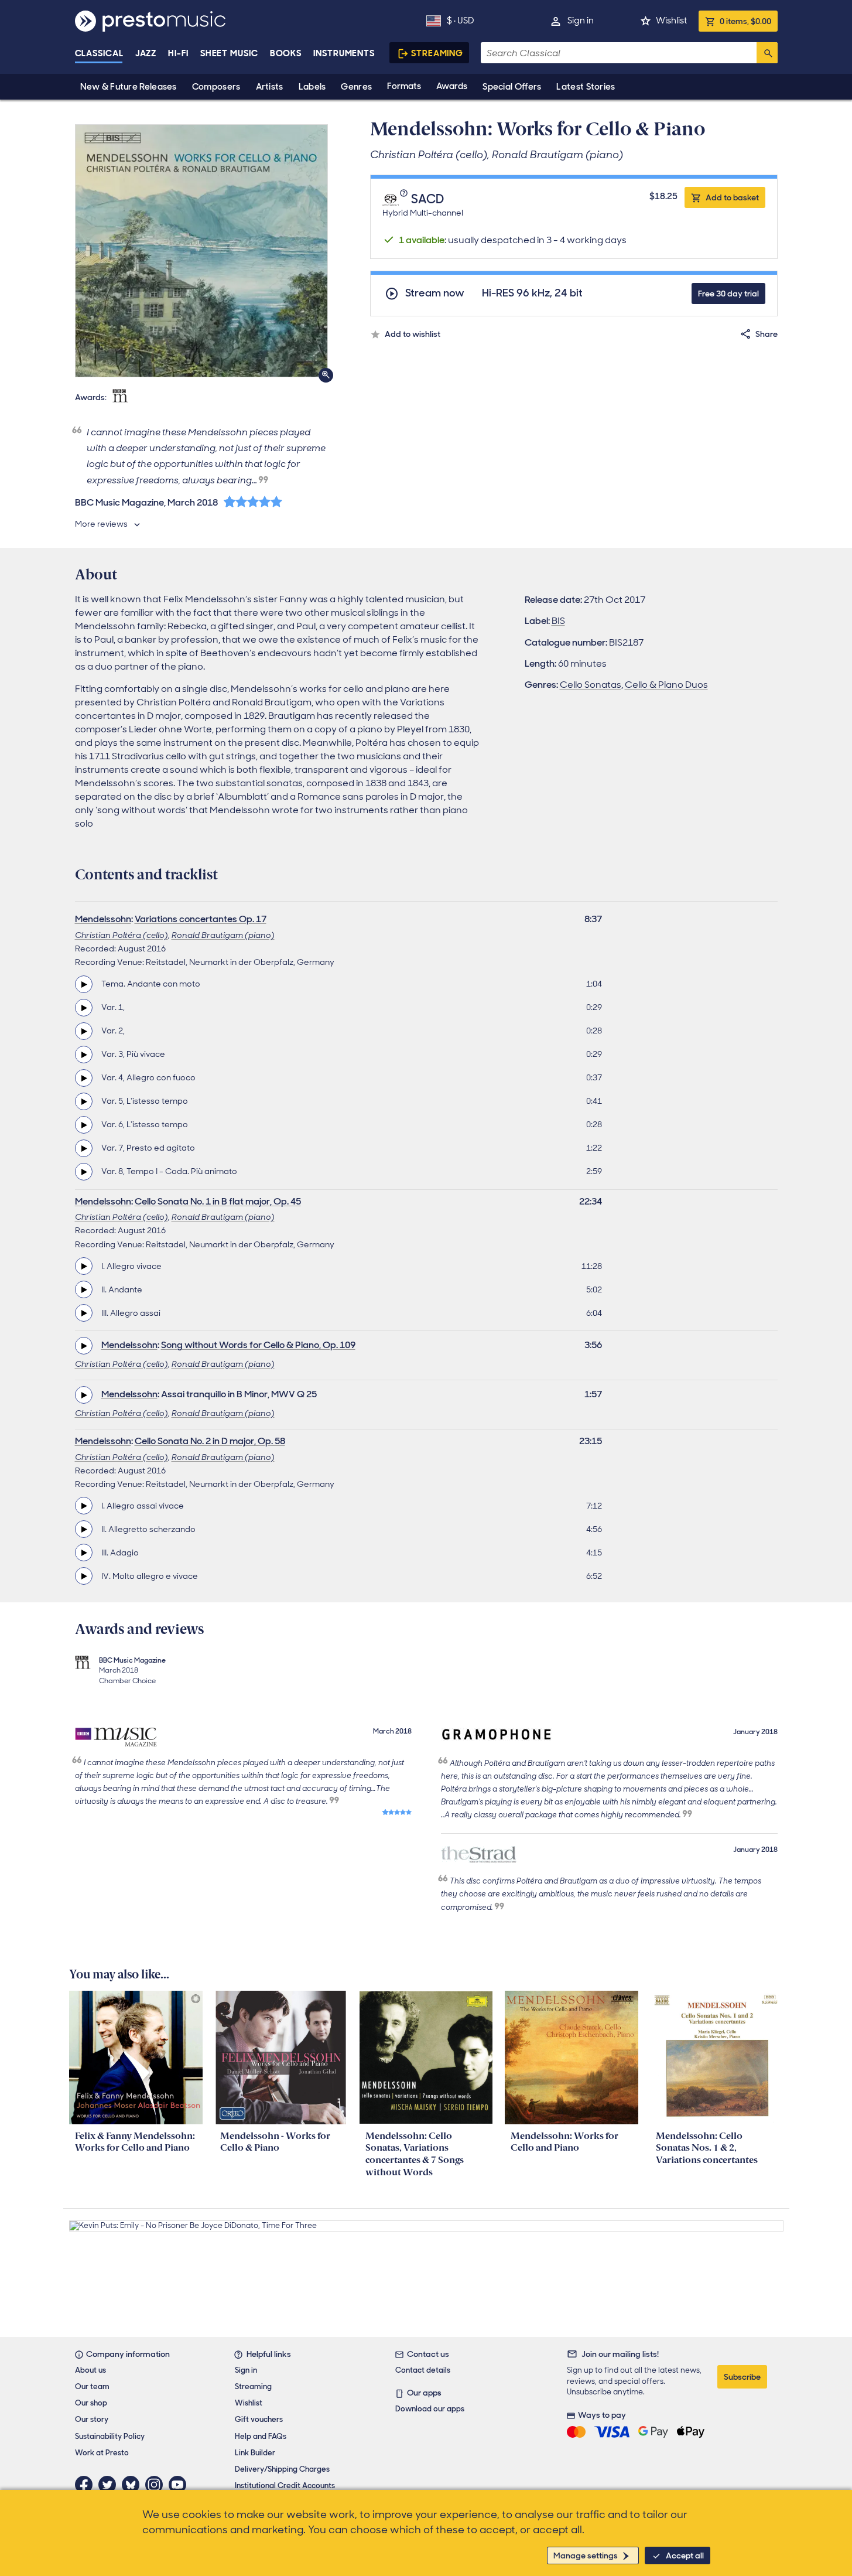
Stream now (435, 293)
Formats (404, 86)
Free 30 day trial (728, 294)
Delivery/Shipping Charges (282, 2469)
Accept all (685, 2555)
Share (767, 334)
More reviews (101, 524)
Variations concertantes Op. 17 (201, 919)
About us (90, 2370)
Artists (270, 87)
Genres (356, 87)
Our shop (91, 2403)
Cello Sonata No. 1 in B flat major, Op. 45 (218, 1201)
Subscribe (742, 2377)
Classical (99, 53)
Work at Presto (102, 2453)
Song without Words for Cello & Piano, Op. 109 (258, 1345)
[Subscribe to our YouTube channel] (180, 2485)
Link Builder (255, 2453)
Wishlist (671, 21)
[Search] (767, 53)
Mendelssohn (103, 919)
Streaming (437, 53)
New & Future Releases (129, 87)
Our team (92, 2386)
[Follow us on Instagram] (157, 2485)
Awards (452, 86)
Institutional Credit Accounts (285, 2485)
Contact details (423, 2370)
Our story (92, 2419)
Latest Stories (586, 87)
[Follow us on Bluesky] (134, 2485)
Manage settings (586, 2555)
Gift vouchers (259, 2419)
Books (286, 53)
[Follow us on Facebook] (87, 2485)
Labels (312, 87)
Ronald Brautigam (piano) (223, 935)
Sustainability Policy (110, 2436)
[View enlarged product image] (201, 251)
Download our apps (430, 2409)
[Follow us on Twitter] (110, 2485)
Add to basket (732, 197)
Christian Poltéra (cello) (122, 935)
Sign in (581, 21)
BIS (558, 621)
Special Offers (512, 87)
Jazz (146, 53)
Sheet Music (229, 53)
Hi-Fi (178, 53)
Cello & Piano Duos (666, 685)
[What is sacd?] (405, 199)
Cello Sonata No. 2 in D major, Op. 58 (210, 1441)
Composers (216, 87)
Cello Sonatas (591, 685)
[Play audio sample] (84, 984)
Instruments (344, 53)
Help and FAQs (261, 2436)
